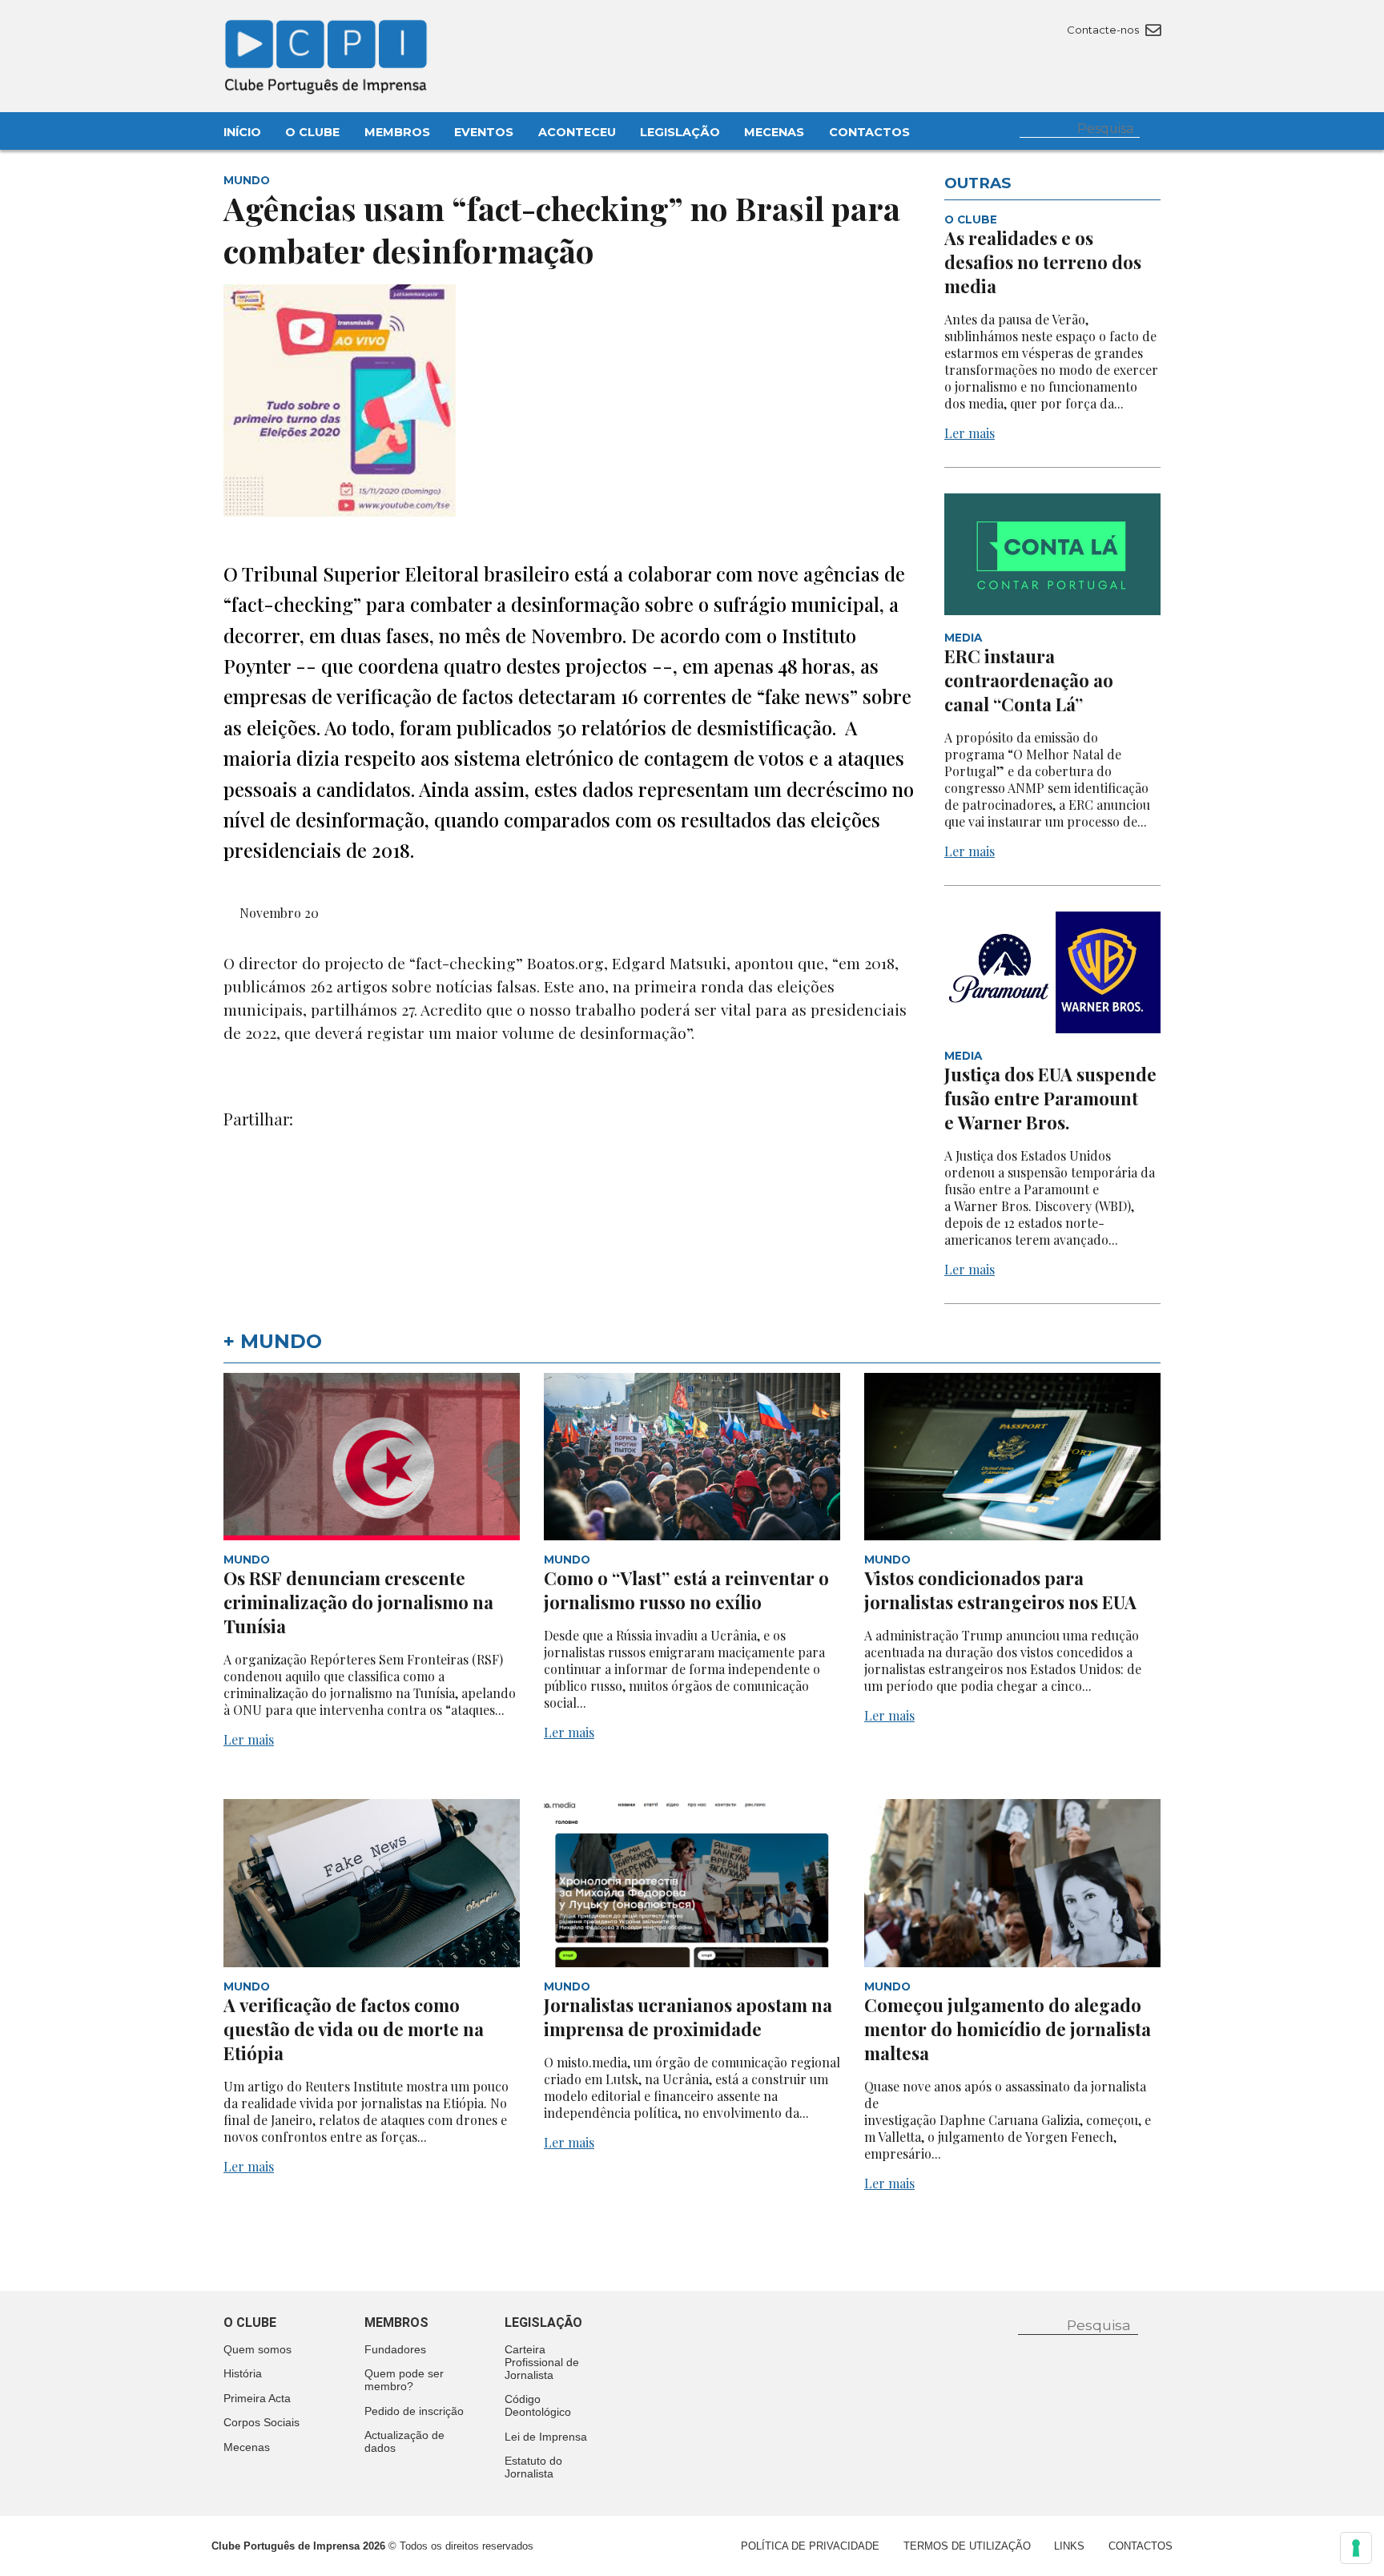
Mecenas (774, 132)
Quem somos (257, 2349)
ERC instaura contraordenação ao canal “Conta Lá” (1029, 680)
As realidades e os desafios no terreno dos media (1043, 262)
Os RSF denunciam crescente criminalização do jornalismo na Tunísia (358, 1602)
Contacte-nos (1104, 30)
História (243, 2373)
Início (242, 132)
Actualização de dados (404, 2441)
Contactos (869, 132)
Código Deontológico (538, 2405)
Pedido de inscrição (414, 2411)
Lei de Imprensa (546, 2437)
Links (1069, 2546)
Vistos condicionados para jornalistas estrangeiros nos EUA (1002, 1590)
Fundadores (395, 2349)
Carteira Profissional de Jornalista (542, 2362)
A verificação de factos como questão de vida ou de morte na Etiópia (354, 2029)
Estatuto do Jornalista (533, 2467)
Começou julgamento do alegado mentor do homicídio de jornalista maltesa (1008, 2029)
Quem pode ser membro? (404, 2380)
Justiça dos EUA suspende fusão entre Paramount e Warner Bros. (1050, 1098)
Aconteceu (577, 132)
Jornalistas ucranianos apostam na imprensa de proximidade (688, 2017)
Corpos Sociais (262, 2422)
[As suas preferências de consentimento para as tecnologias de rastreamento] (1356, 2548)
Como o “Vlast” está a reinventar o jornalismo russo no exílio (686, 1590)
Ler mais (970, 433)
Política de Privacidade (810, 2546)
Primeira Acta (257, 2398)
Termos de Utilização (967, 2546)
